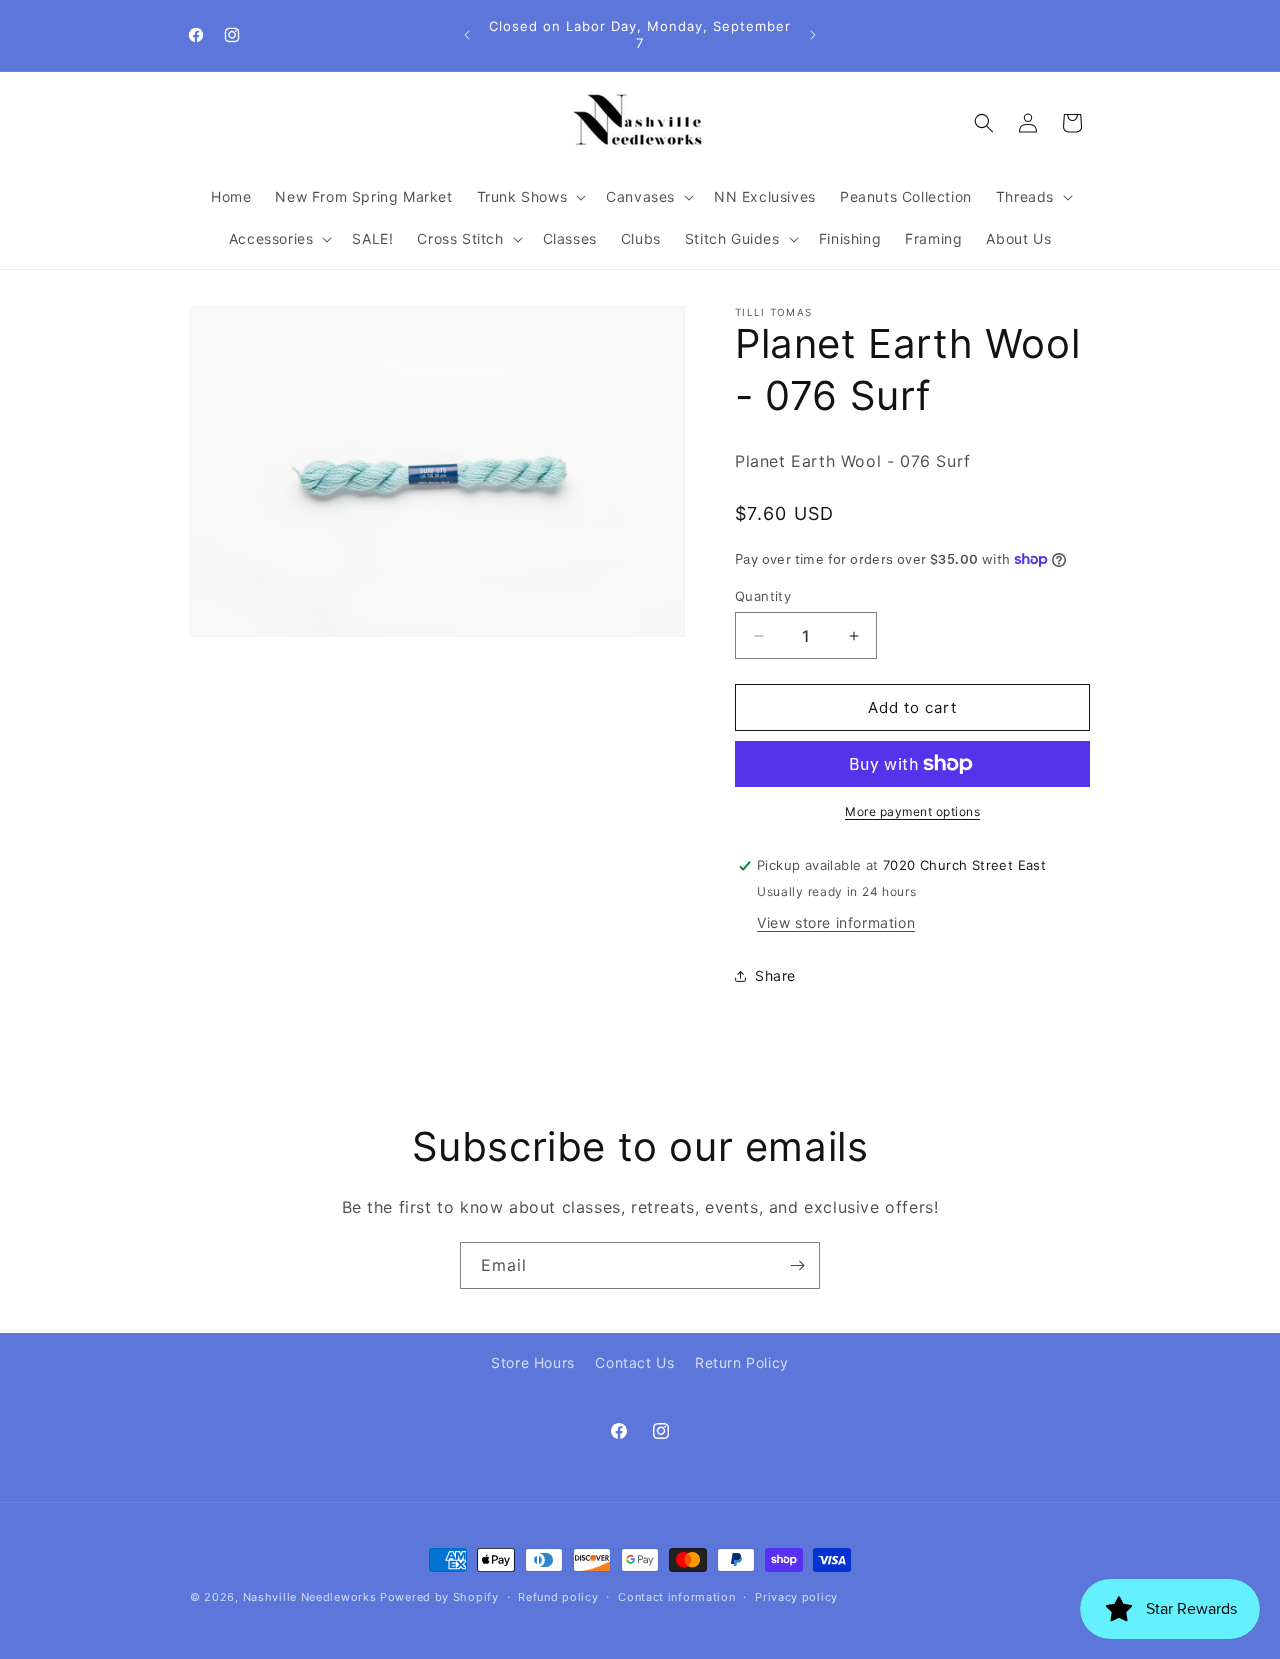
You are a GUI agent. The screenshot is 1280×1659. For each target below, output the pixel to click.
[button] (530, 197)
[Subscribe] (797, 1265)
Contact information (676, 1597)
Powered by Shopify (439, 1597)
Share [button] (775, 975)
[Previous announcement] (467, 35)
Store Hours (533, 1362)
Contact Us (634, 1362)
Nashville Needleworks (310, 1597)
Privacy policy (796, 1597)
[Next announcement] (813, 35)
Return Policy (742, 1362)
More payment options (912, 811)
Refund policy (558, 1597)
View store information (836, 922)
